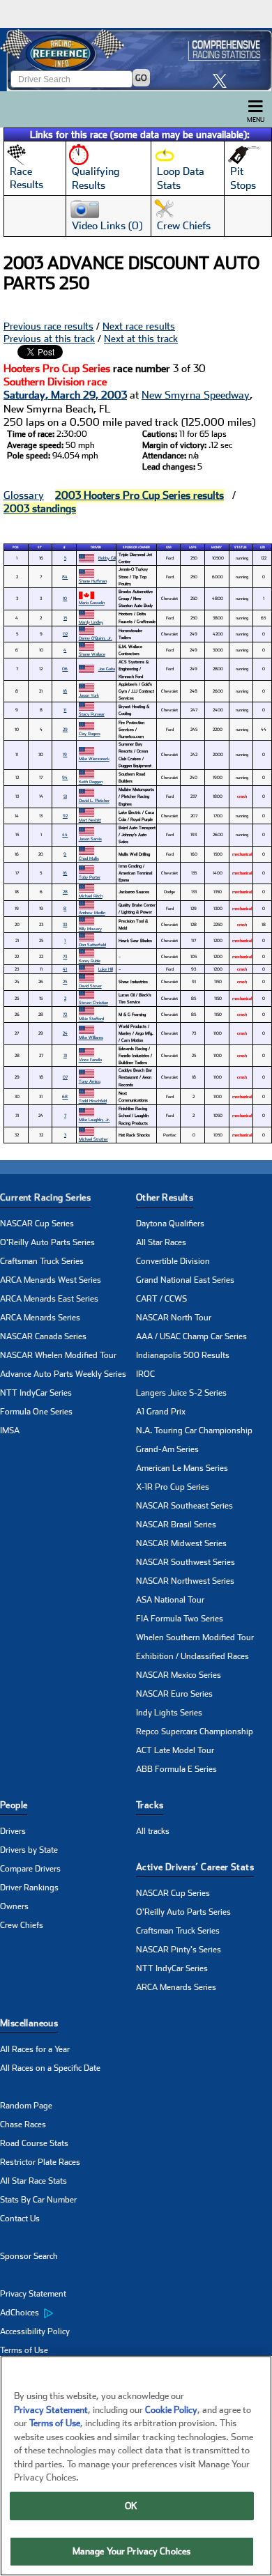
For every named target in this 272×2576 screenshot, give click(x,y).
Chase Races (23, 2124)
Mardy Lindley (91, 622)
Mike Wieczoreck (94, 758)
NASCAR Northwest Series (185, 1581)
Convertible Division (173, 1261)
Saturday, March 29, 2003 (65, 395)
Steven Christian (93, 1002)
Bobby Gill (107, 558)
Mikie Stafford (91, 1018)
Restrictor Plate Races (40, 2162)
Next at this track (141, 339)
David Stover (90, 986)
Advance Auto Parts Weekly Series (63, 1374)
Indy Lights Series (169, 1713)
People (14, 1805)
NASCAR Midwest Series (181, 1543)
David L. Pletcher (94, 800)
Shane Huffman (93, 581)
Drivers (13, 1831)
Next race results (139, 326)
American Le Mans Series (182, 1468)
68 (65, 1096)
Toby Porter (90, 877)
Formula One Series (36, 1412)
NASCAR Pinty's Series (179, 1950)
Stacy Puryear (92, 714)
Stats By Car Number (38, 2200)
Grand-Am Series (167, 1449)
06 (65, 669)
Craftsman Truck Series (42, 1261)
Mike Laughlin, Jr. (95, 1119)
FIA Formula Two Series (180, 1619)
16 (65, 873)
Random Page (26, 2106)
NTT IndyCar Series (36, 1393)
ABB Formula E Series (176, 1769)
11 (65, 710)
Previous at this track (49, 339)
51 (65, 796)
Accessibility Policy (35, 2331)
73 (65, 956)
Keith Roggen (91, 781)
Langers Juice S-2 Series (181, 1393)
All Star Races (161, 1242)
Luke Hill (106, 969)
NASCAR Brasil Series (176, 1525)
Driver (96, 547)
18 (65, 691)
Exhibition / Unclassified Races (192, 1656)
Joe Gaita (107, 669)
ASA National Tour (170, 1600)
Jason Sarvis (90, 839)
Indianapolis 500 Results (183, 1355)
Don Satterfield (92, 944)
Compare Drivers (30, 1869)
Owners (14, 1906)
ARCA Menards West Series (51, 1280)
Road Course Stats (34, 2143)
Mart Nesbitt (90, 820)
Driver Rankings (29, 1888)
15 (65, 618)
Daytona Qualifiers (170, 1224)
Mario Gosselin (92, 602)
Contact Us (20, 2219)
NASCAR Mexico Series (179, 1675)
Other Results (165, 1197)
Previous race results (48, 326)
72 (65, 1014)
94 (65, 777)
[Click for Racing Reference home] (136, 60)
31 (65, 1055)
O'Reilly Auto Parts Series (47, 1242)
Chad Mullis (89, 858)
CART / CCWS (161, 1299)
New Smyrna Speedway (196, 395)
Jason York (89, 695)
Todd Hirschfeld (93, 1101)
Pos (16, 547)
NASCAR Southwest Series (186, 1562)
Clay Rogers (90, 733)
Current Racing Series (45, 1197)
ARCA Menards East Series (49, 1299)
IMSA (10, 1430)
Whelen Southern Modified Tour (195, 1637)
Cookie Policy (171, 2410)
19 (65, 754)
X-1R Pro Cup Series (173, 1487)
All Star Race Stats (33, 2181)
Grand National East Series (185, 1280)
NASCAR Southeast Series (184, 1506)
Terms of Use (24, 2350)
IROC (145, 1374)
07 (65, 1077)
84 (65, 577)
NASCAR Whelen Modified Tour (58, 1355)
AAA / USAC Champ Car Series (191, 1336)
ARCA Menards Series (40, 1318)
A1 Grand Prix (161, 1412)
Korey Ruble (90, 961)
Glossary (24, 495)
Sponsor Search (29, 2256)
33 (65, 924)
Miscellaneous (29, 2023)
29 (65, 729)
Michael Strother (93, 1139)
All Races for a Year (35, 2049)
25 (65, 981)
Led (263, 547)
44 (65, 834)
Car (169, 547)
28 (65, 892)
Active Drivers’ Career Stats (195, 1867)
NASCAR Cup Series (37, 1224)
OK (131, 2506)
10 (65, 598)
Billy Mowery (90, 928)
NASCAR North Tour (174, 1318)
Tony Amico (90, 1081)
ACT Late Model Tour (175, 1750)
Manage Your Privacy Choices (132, 2551)
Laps (193, 547)
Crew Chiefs (22, 1925)
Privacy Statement (33, 2294)
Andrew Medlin (92, 912)
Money (217, 547)
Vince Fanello (90, 1059)
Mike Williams (91, 1037)
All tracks (153, 1831)
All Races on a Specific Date (50, 2068)
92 (65, 816)
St (40, 547)
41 (65, 969)
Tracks (150, 1805)
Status (241, 547)
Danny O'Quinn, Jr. (96, 638)
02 (65, 634)
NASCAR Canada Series (43, 1336)
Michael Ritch (91, 896)
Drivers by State (29, 1850)
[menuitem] (68, 2313)
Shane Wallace (92, 654)
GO (141, 78)
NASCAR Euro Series (174, 1694)
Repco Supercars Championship (195, 1732)
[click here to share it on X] (223, 80)
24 (65, 1033)
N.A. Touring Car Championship (194, 1430)
